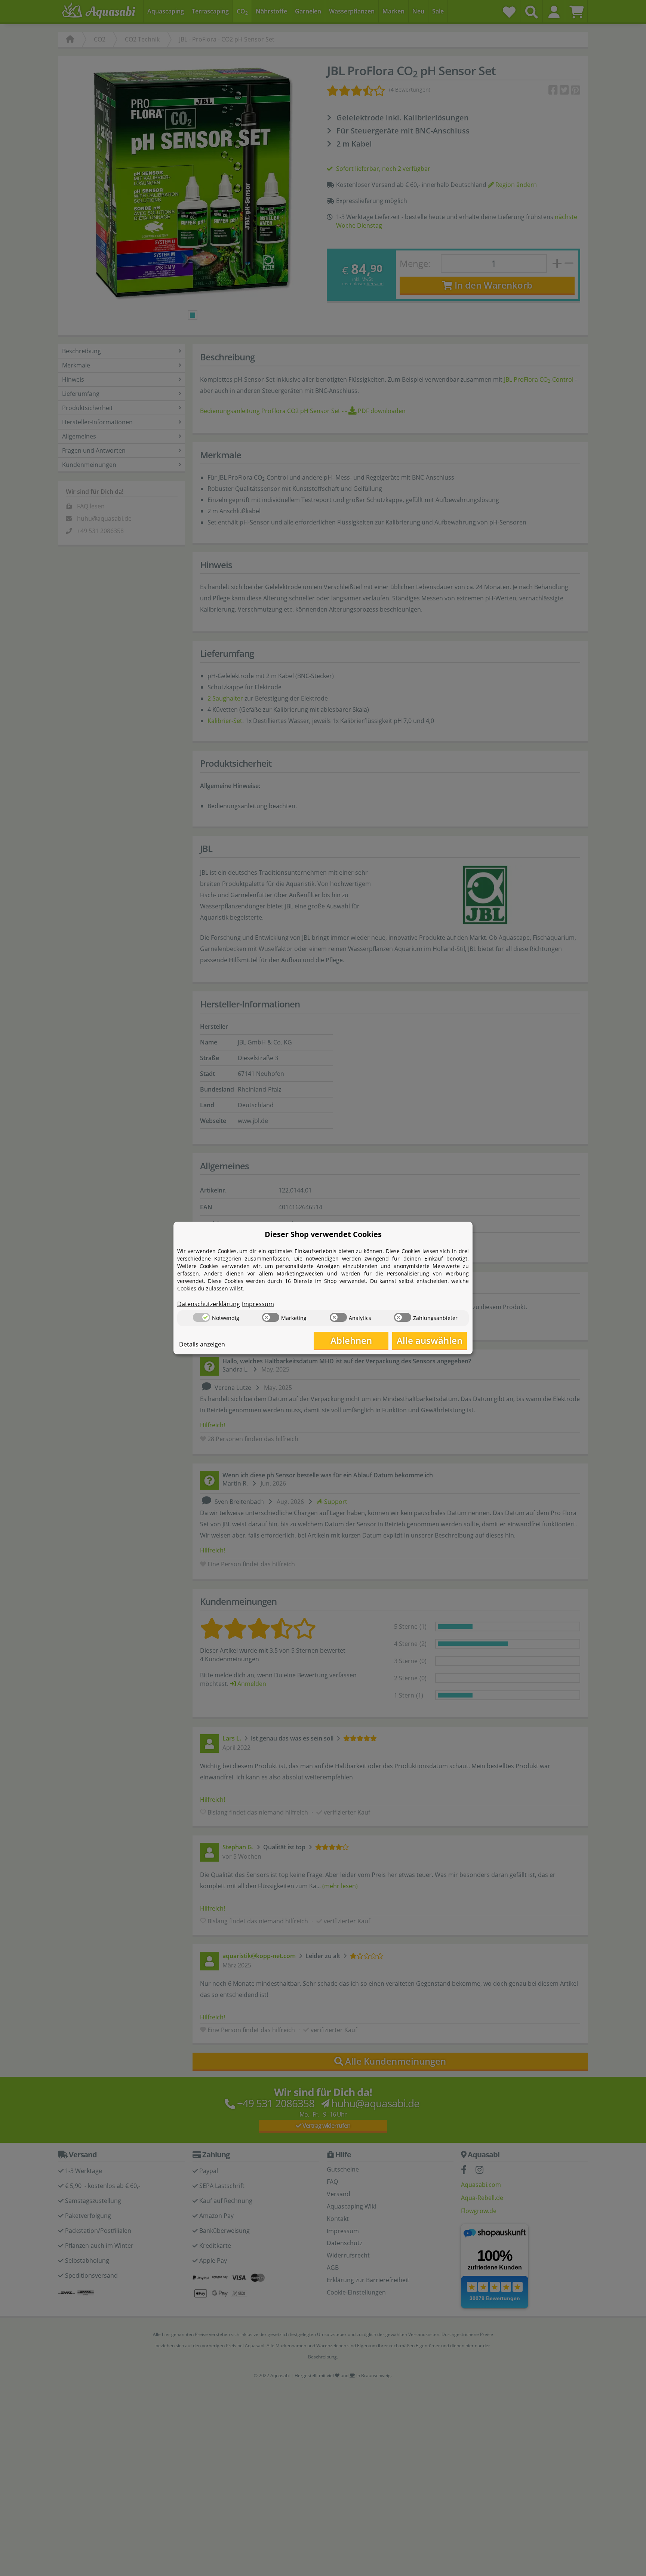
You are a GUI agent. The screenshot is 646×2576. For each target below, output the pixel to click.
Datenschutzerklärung (209, 1304)
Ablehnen (351, 1340)
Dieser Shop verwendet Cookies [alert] (323, 1234)
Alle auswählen (430, 1340)
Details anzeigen (202, 1344)
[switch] (202, 1317)
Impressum (258, 1304)
